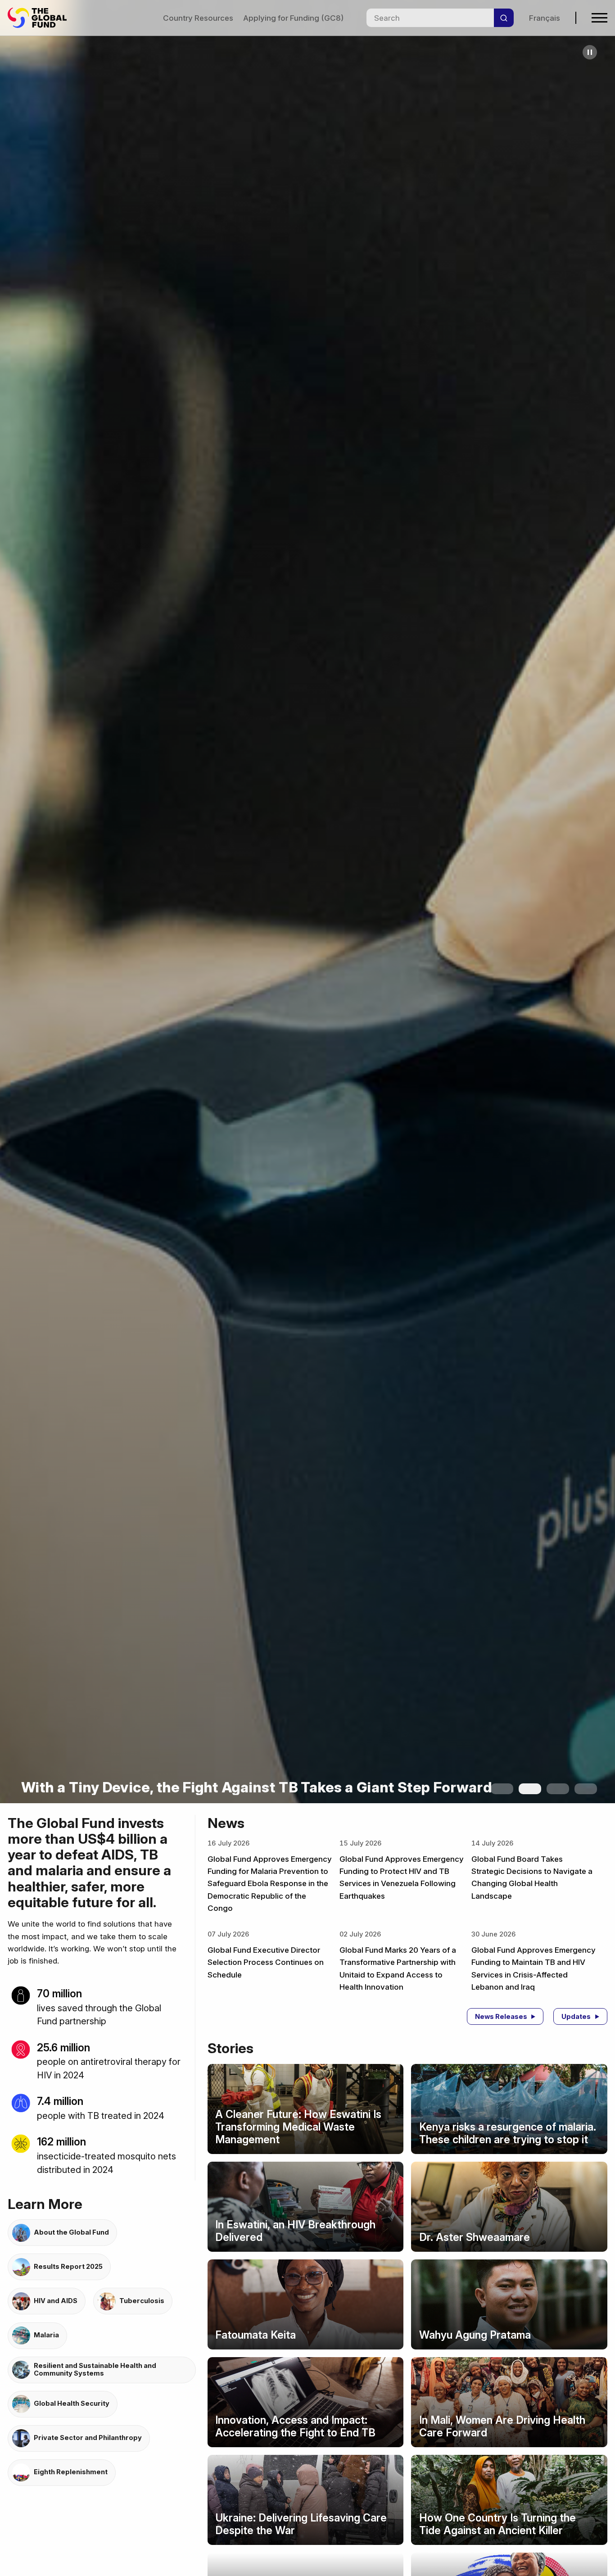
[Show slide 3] (558, 1789)
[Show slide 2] (530, 1789)
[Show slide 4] (586, 1789)
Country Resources (198, 18)
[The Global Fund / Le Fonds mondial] (41, 18)
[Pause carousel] (590, 52)
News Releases (501, 2017)
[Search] (504, 18)
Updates (576, 2017)
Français (545, 18)
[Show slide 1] (502, 1789)
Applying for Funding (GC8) (293, 18)
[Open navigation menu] (599, 18)
